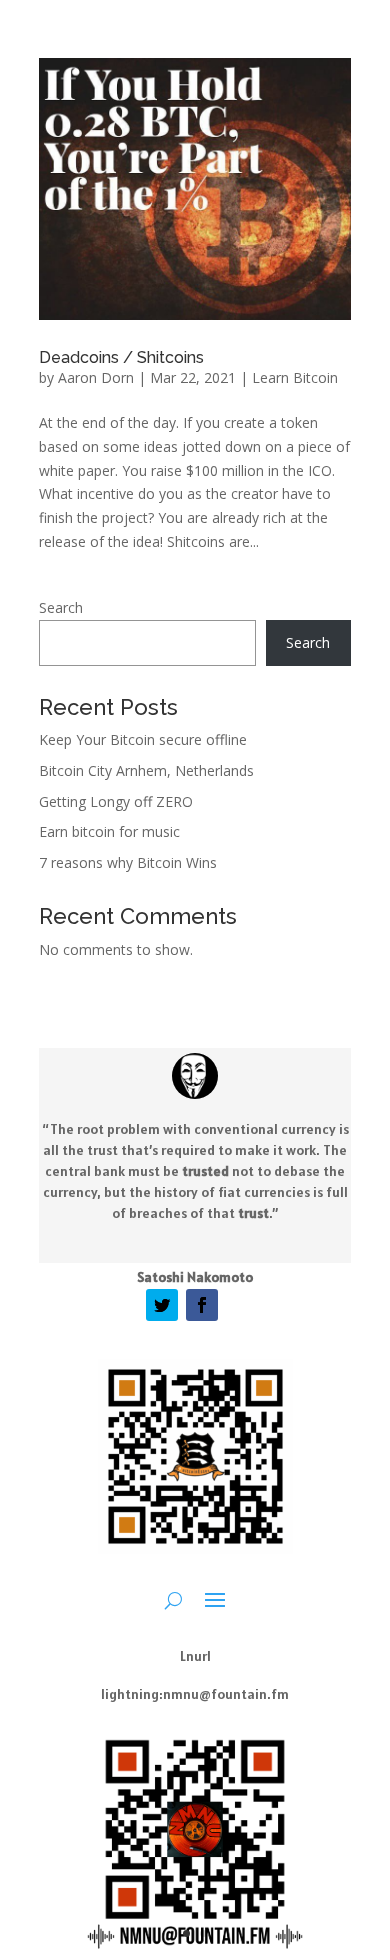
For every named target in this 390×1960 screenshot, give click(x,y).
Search (61, 607)
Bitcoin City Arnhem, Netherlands (146, 770)
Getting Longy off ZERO (116, 801)
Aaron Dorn (96, 377)
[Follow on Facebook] (202, 1305)
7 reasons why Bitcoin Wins (128, 862)
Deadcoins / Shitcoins (121, 357)
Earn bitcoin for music (109, 831)
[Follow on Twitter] (162, 1305)
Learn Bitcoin (295, 377)
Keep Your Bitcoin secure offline (143, 739)
